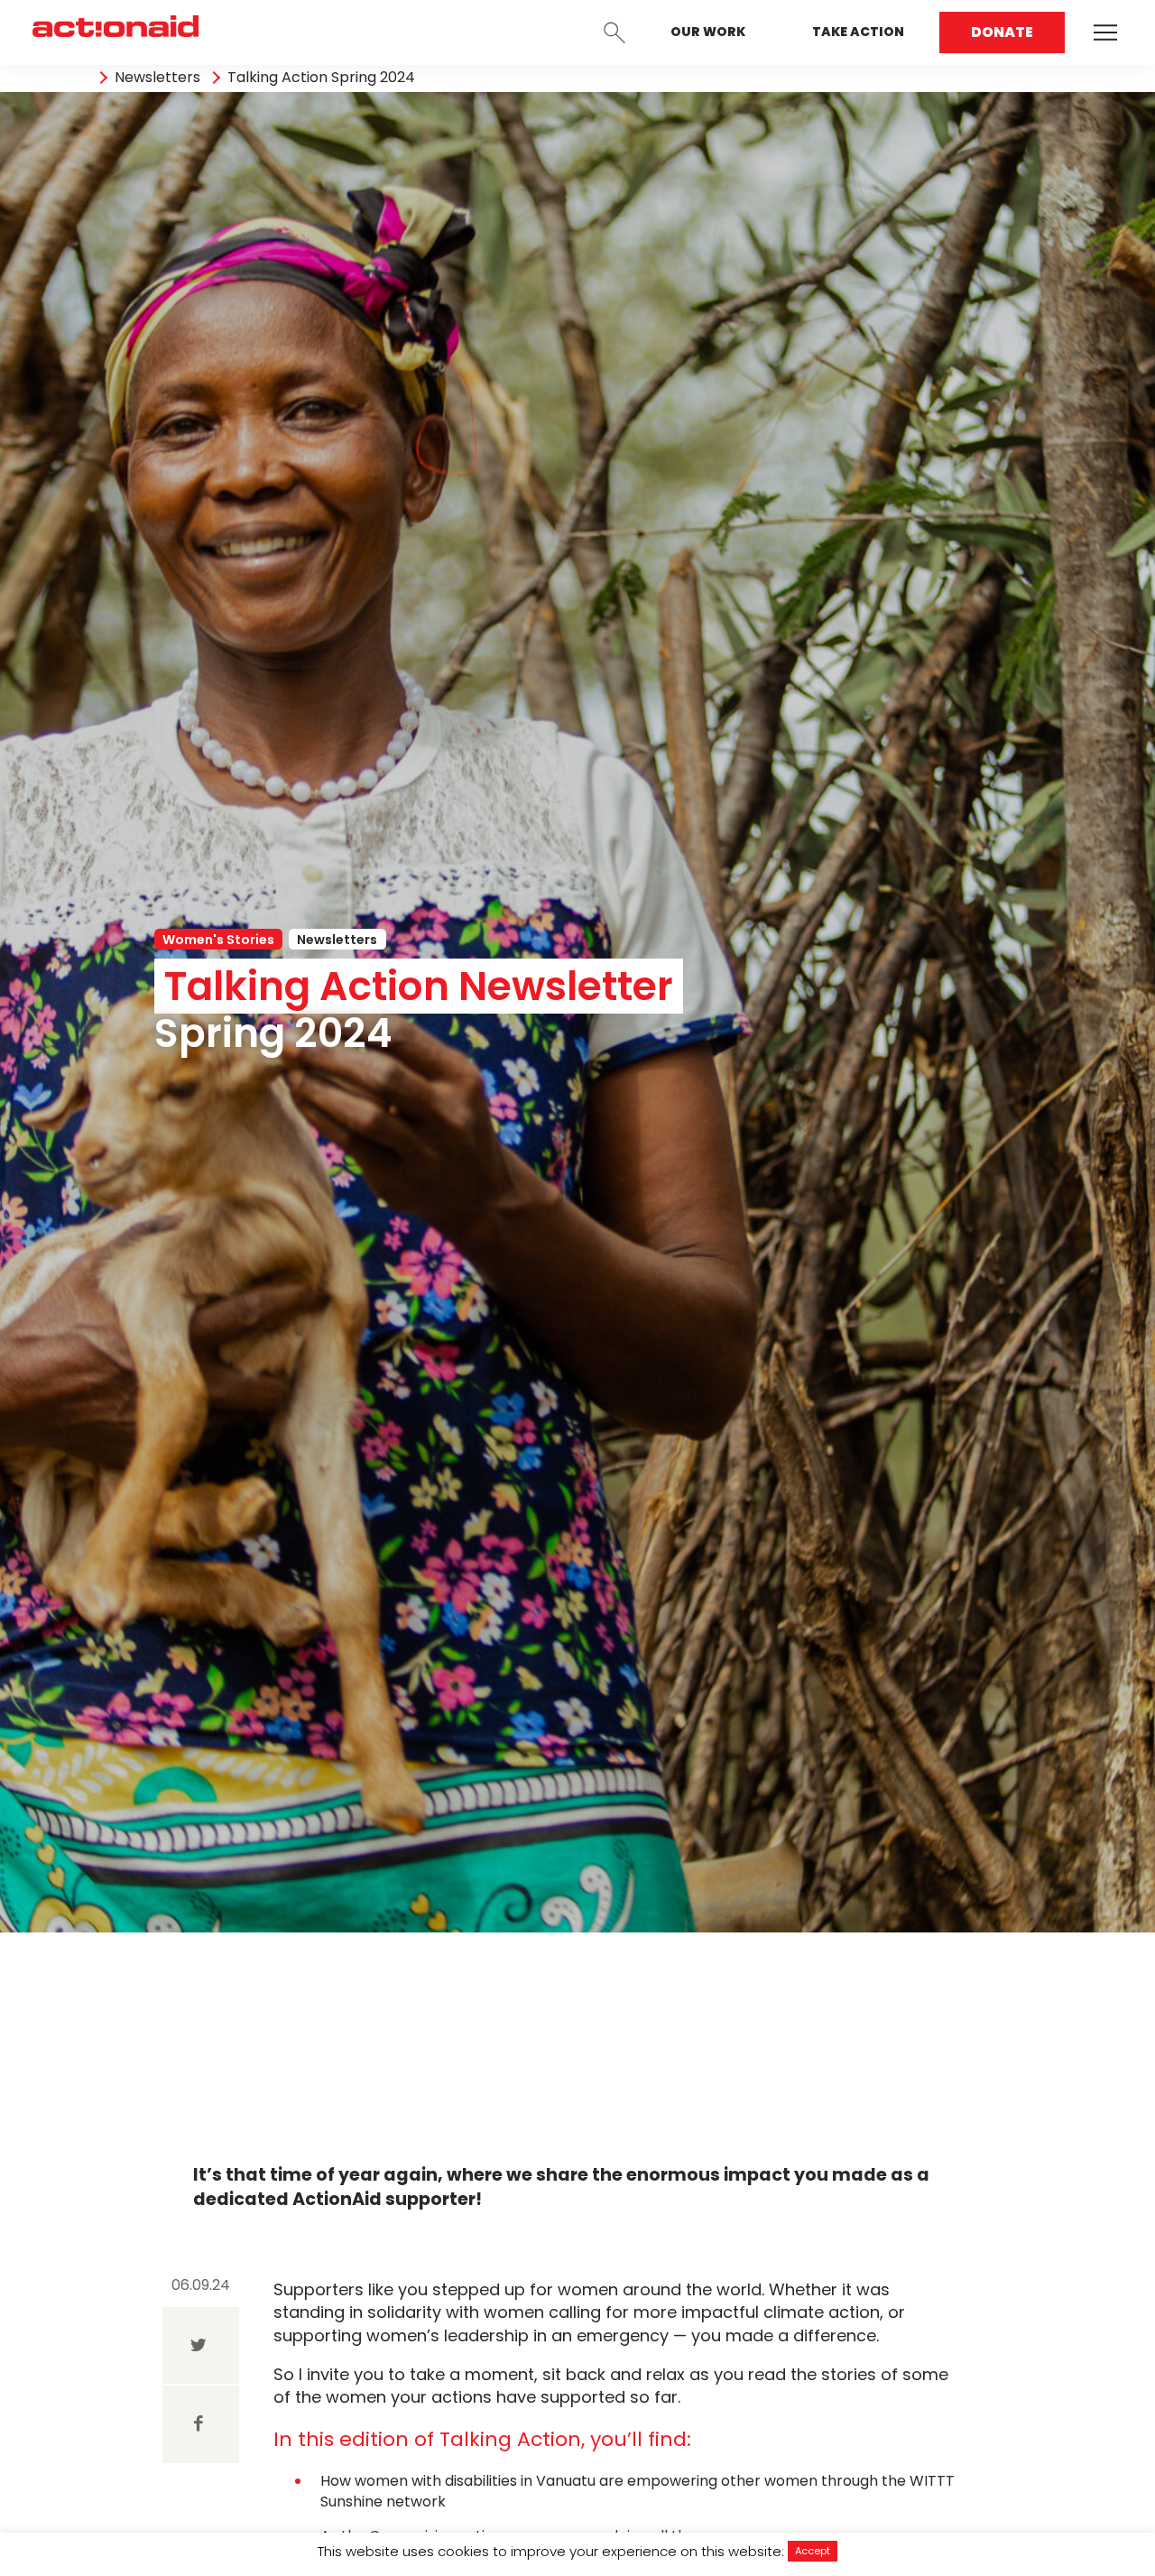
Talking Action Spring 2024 (321, 78)
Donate (1002, 32)
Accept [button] (813, 2551)
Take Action (858, 32)
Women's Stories (218, 940)
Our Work (708, 32)
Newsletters (157, 78)
